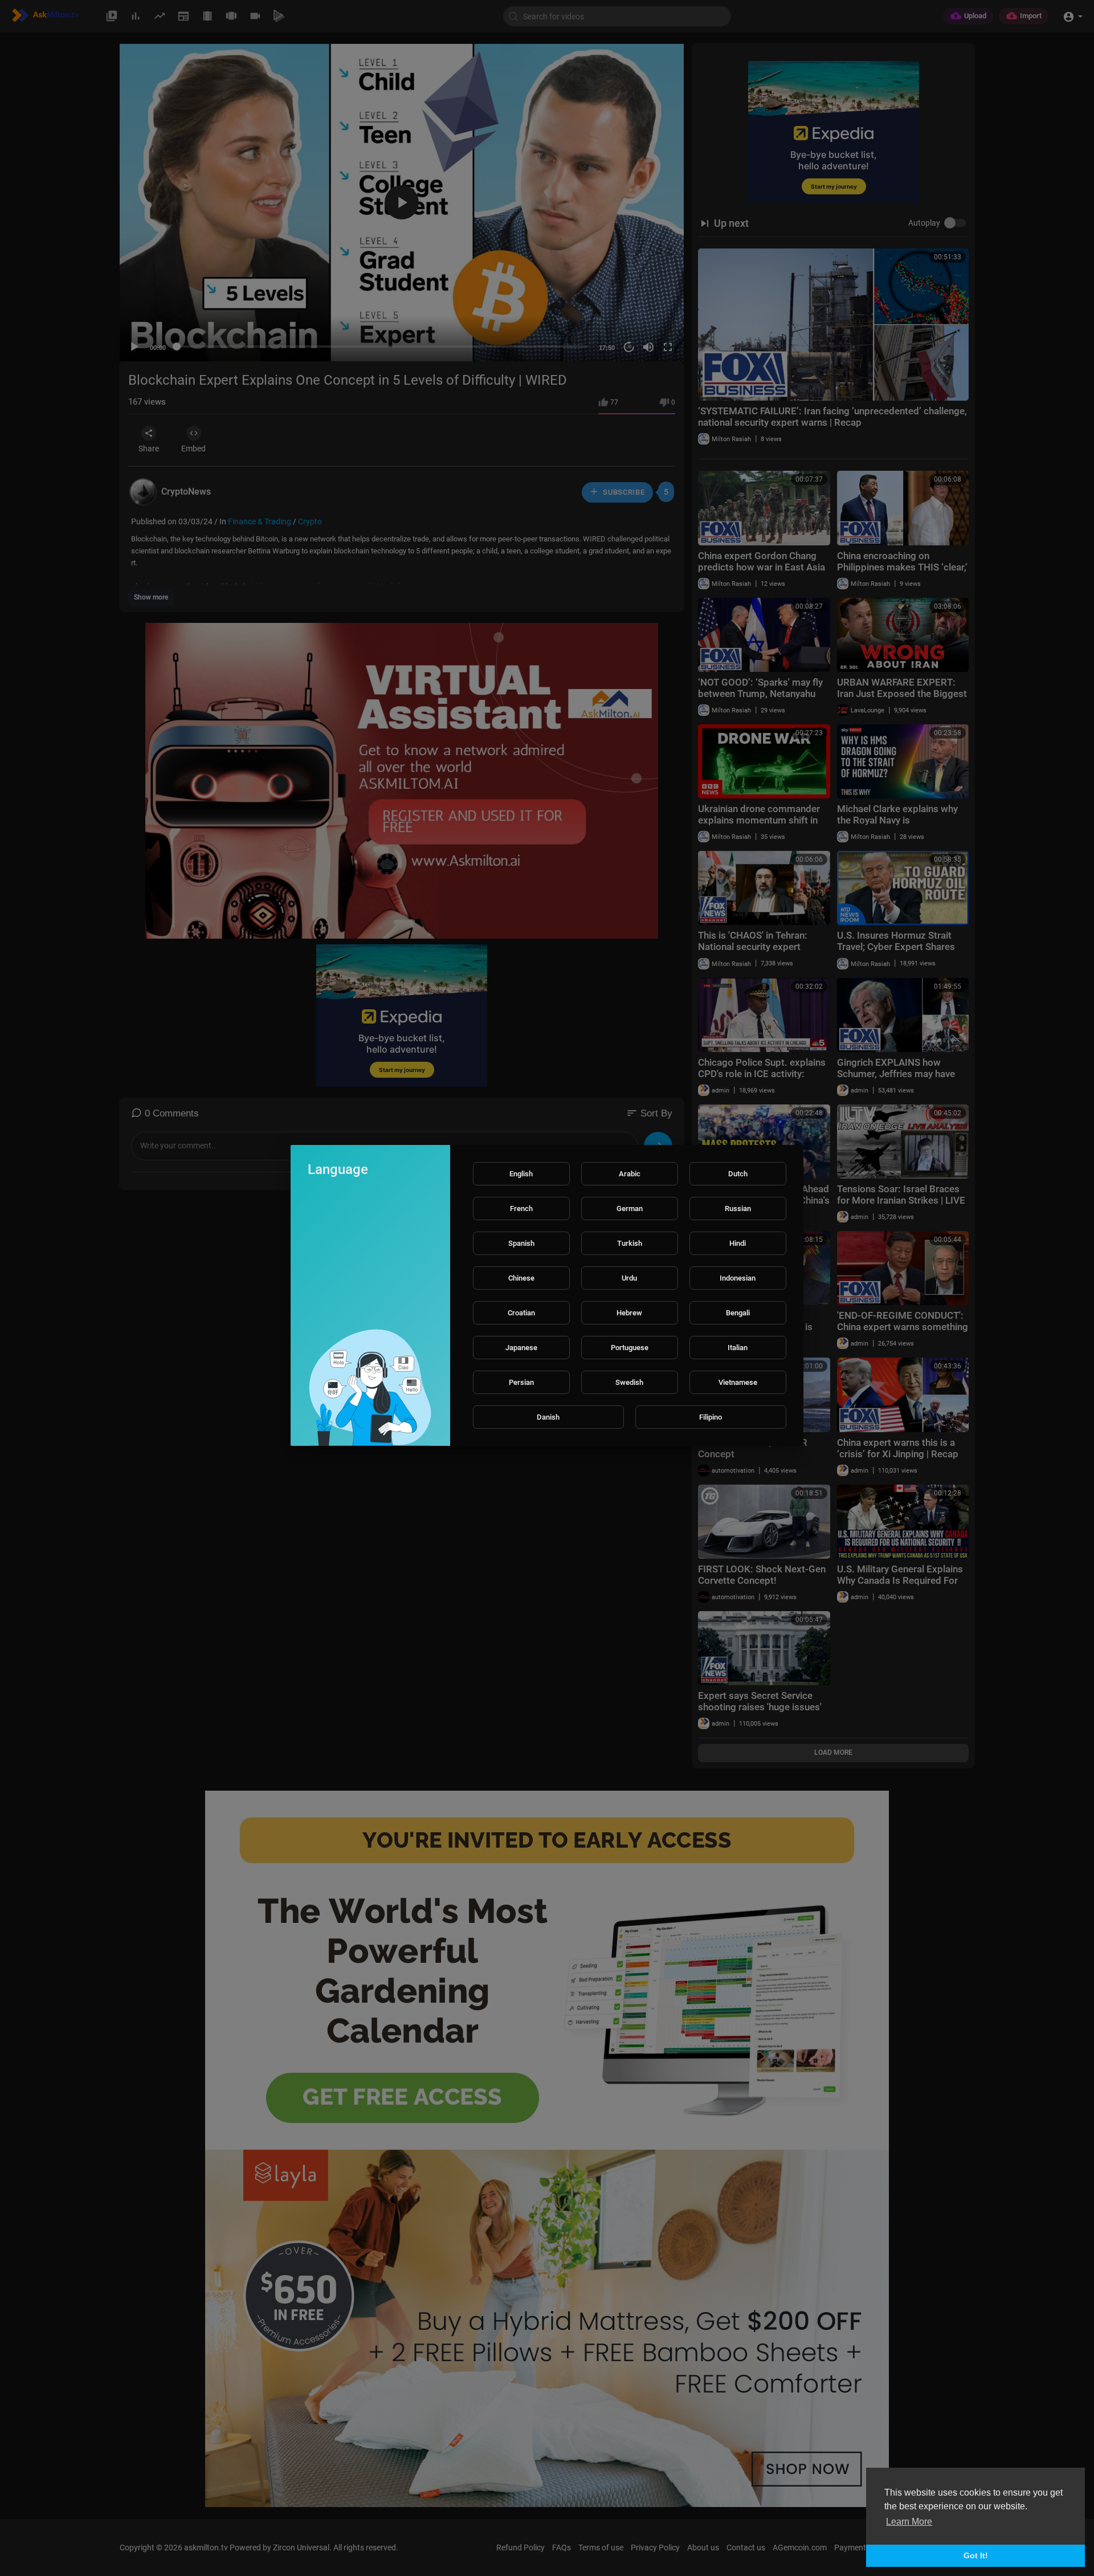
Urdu (629, 1278)
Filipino (711, 1417)
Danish (548, 1417)
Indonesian (738, 1278)
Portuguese (630, 1348)
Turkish (630, 1243)
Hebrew (629, 1313)
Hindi (738, 1243)
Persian (521, 1382)
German (630, 1208)
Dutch (738, 1174)
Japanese (521, 1348)
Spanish (521, 1243)
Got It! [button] (976, 2555)
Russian (738, 1208)
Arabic (630, 1174)
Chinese (521, 1278)
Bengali (738, 1313)
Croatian (521, 1313)
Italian (738, 1348)
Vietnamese (738, 1382)
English (521, 1174)
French (521, 1208)
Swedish (629, 1382)
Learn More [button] (909, 2522)
